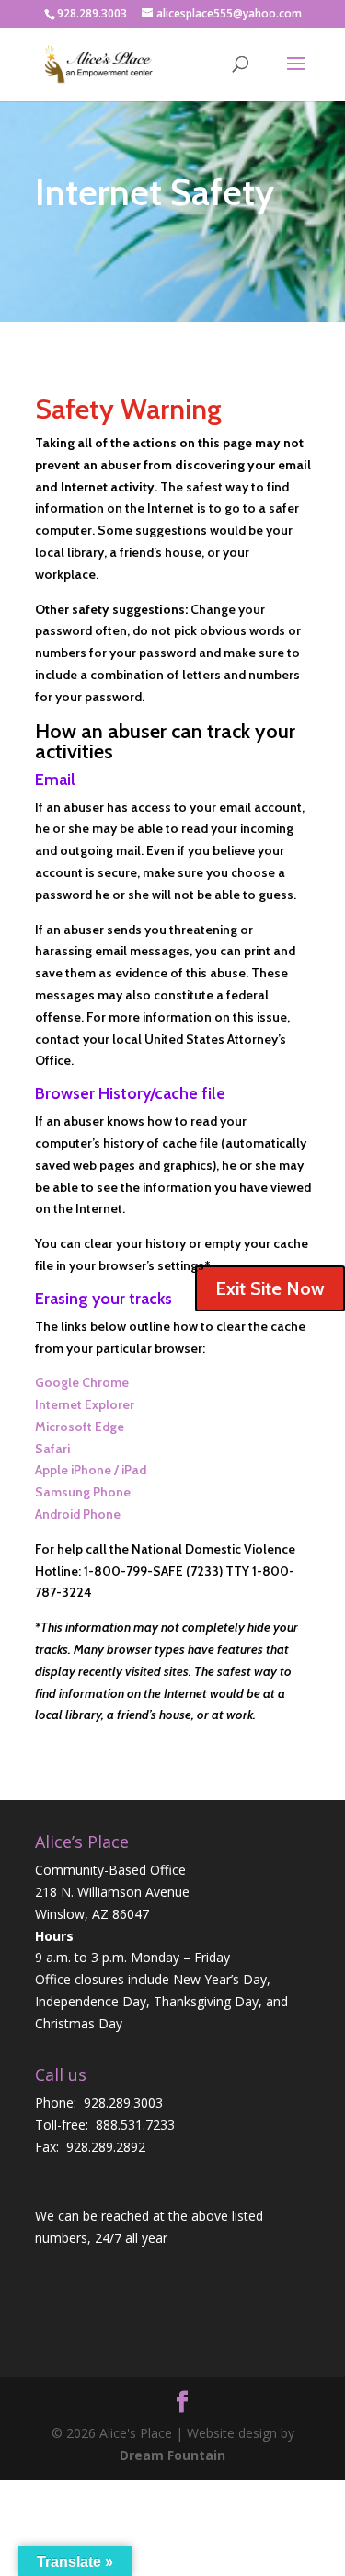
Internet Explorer (85, 1404)
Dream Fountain (172, 2455)
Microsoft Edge (80, 1427)
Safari (52, 1449)
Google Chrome (82, 1382)
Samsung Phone (83, 1492)
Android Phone (78, 1514)
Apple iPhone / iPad (91, 1470)
